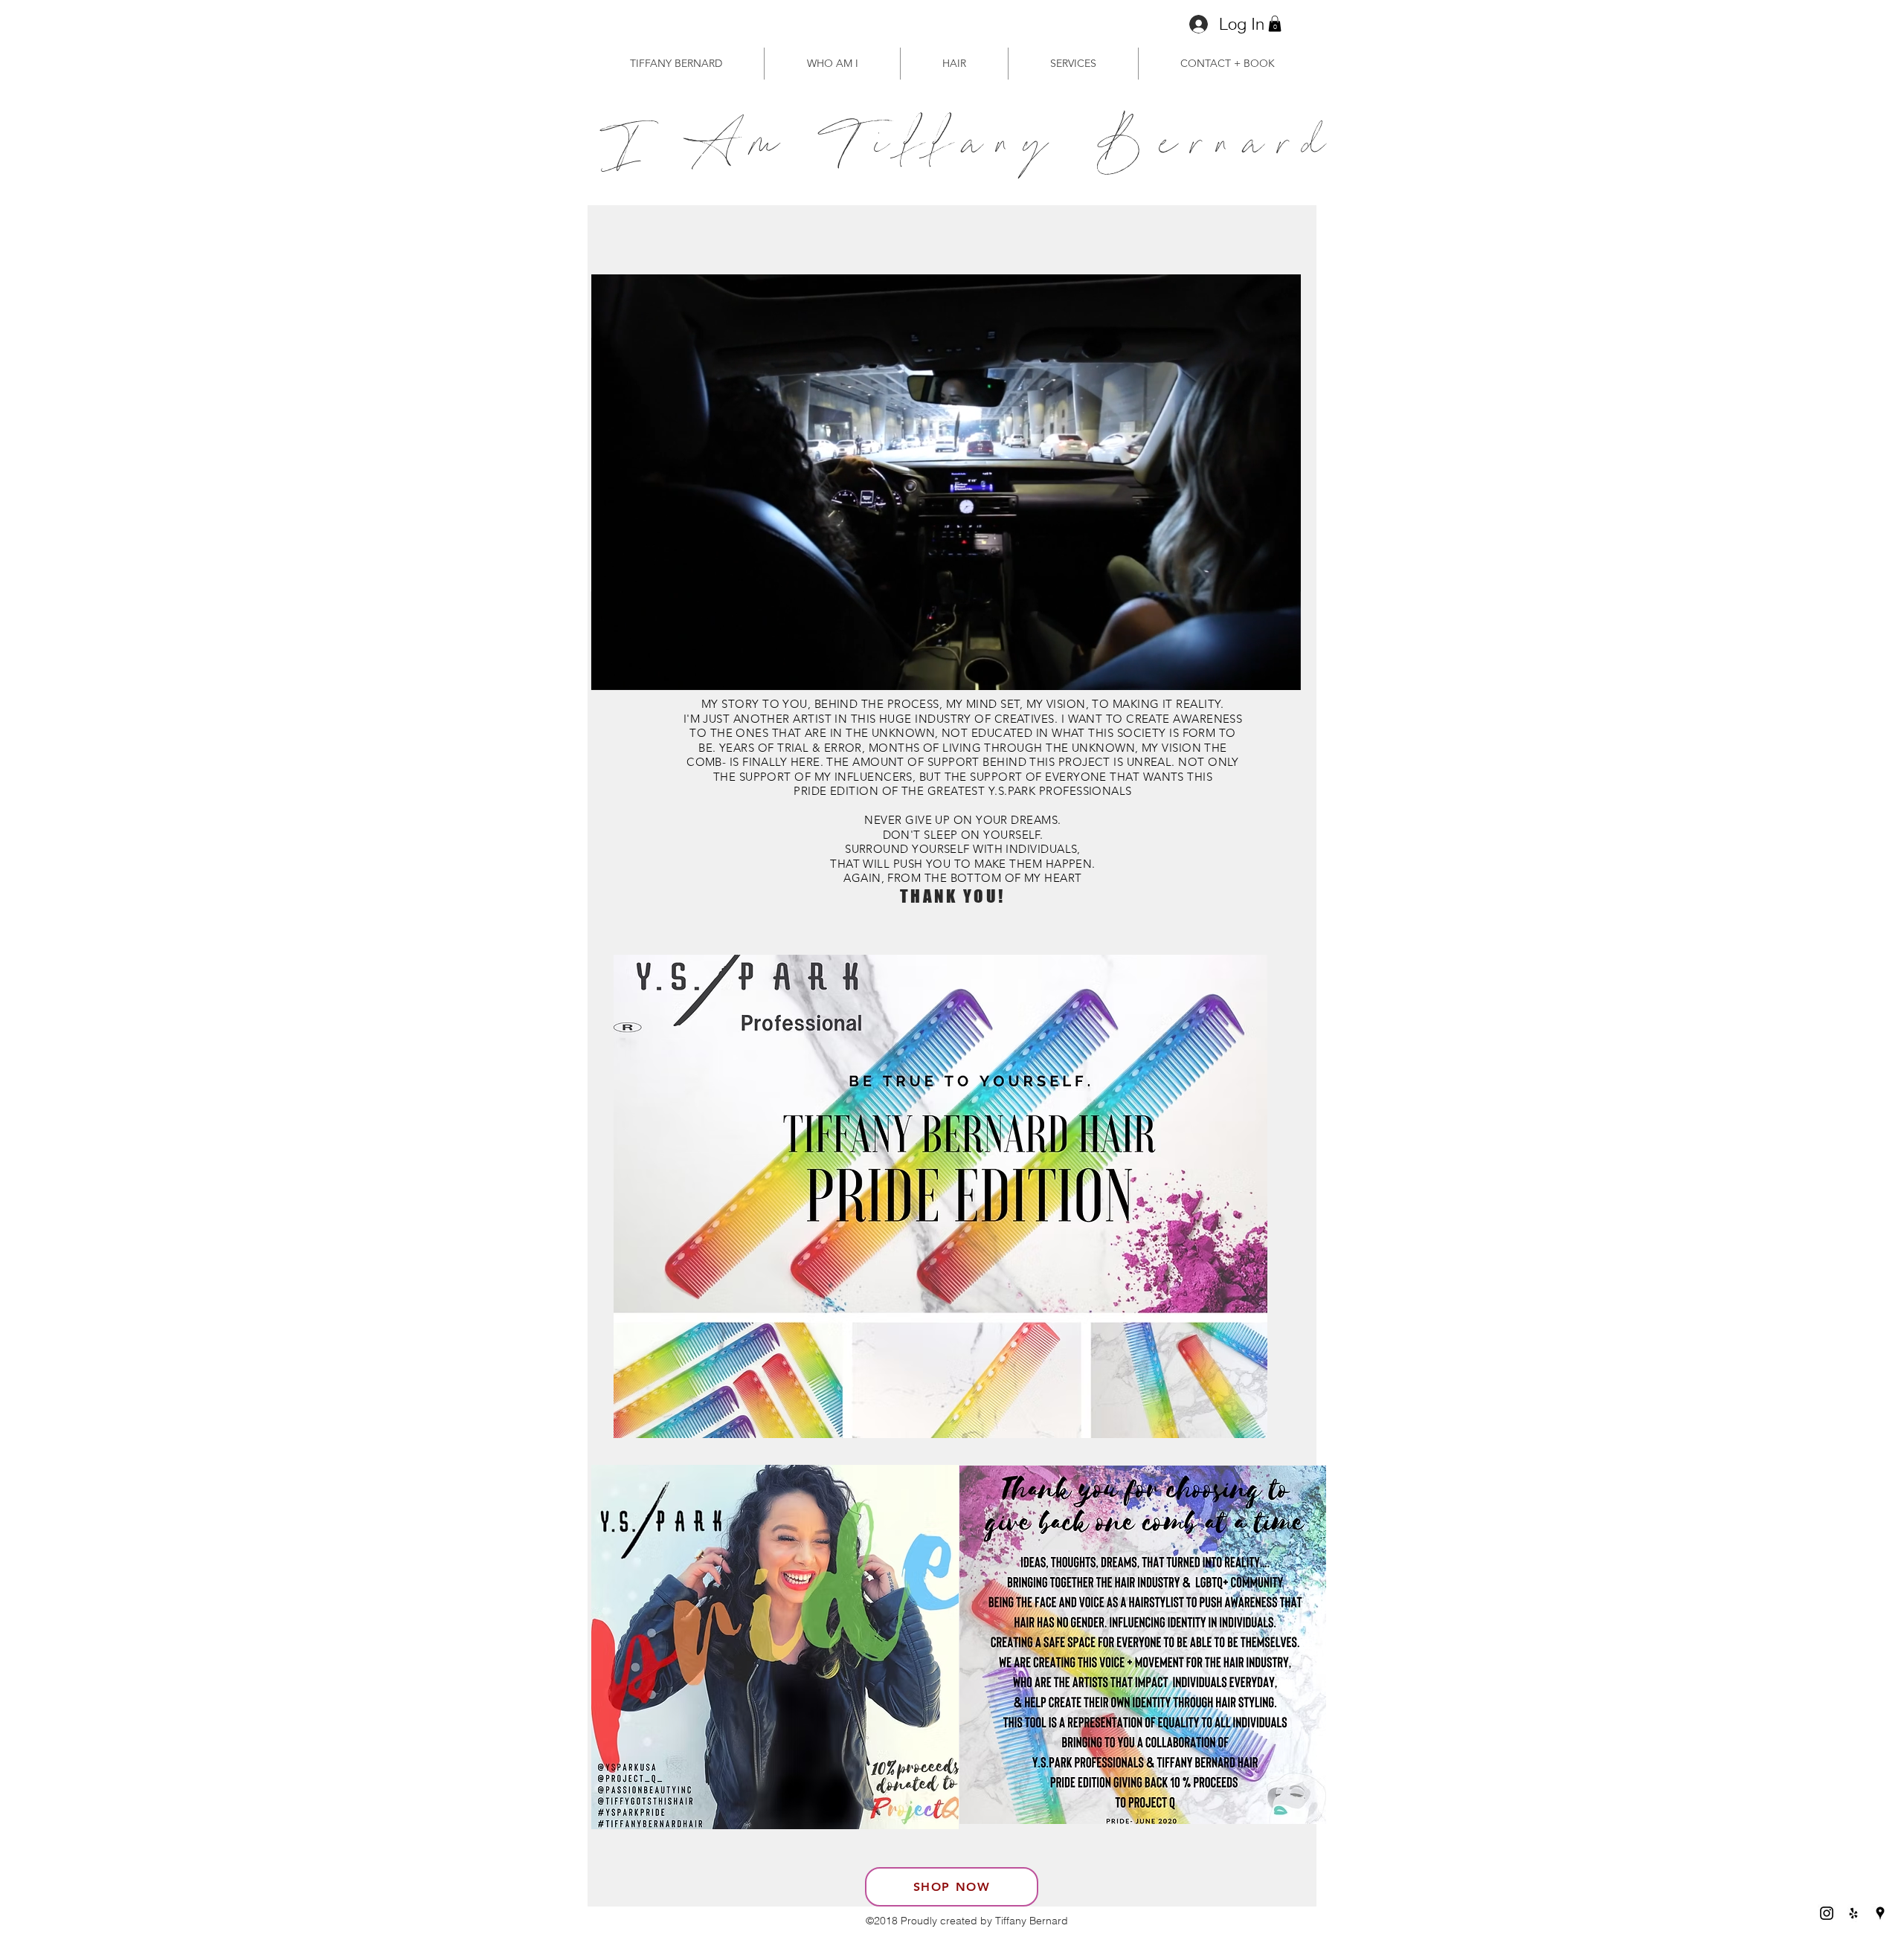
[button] (1275, 24)
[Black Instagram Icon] (1827, 1913)
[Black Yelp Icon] (1853, 1913)
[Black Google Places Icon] (1880, 1913)
